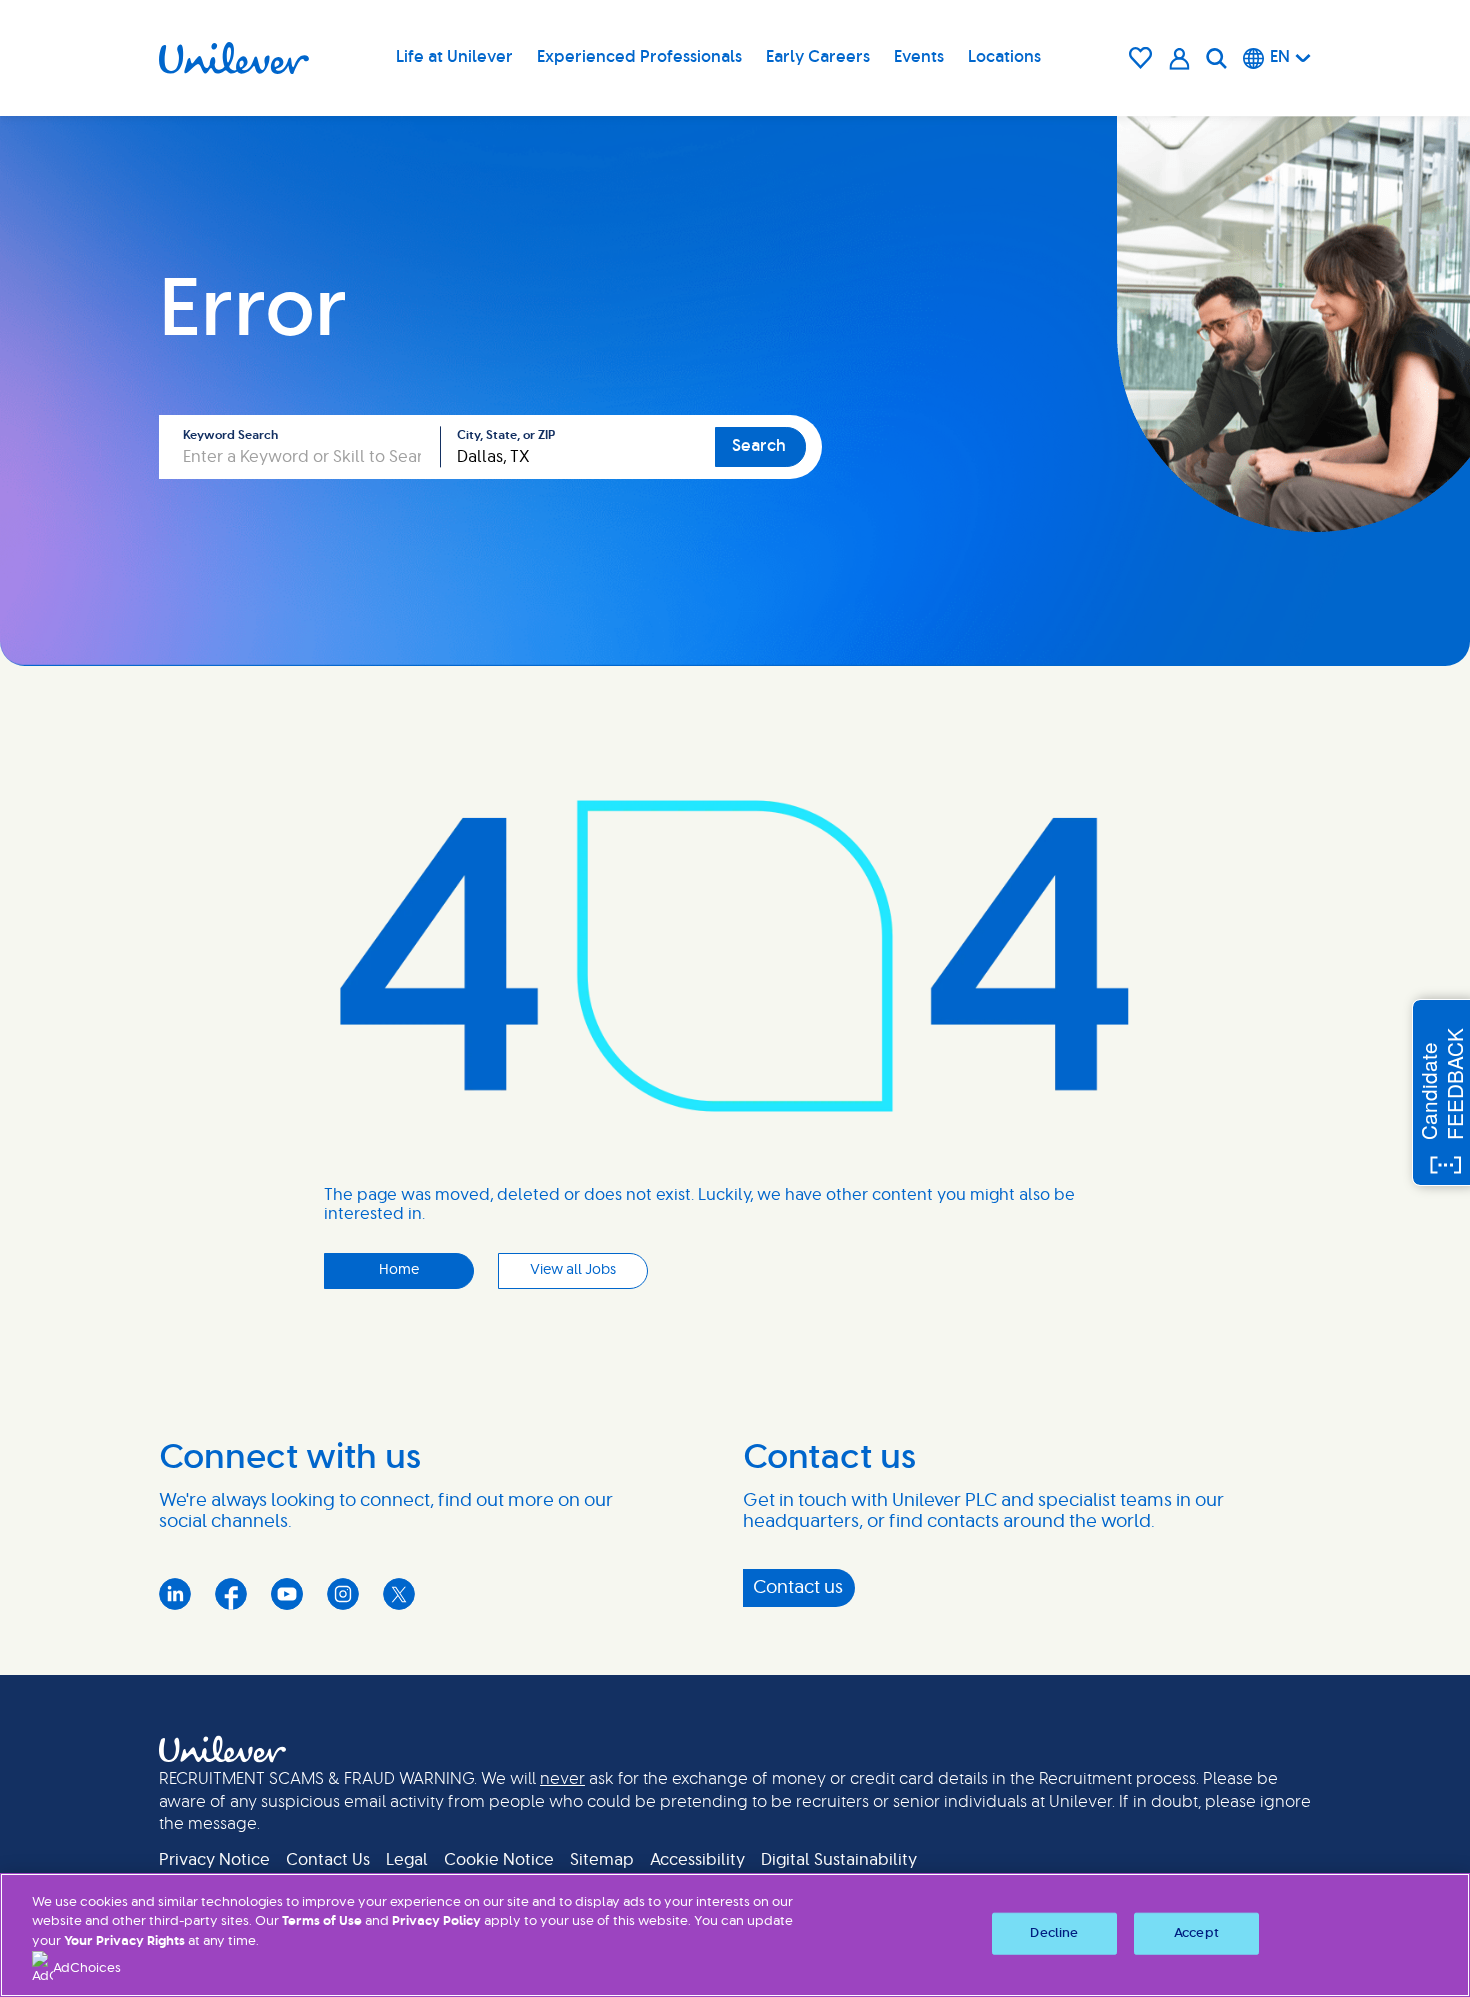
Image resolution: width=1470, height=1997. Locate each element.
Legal (407, 1860)
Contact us (798, 1588)
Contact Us (328, 1860)
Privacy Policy (436, 1921)
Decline (1054, 1933)
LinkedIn (175, 1594)
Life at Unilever (454, 57)
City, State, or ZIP (506, 435)
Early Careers (818, 57)
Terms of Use (322, 1921)
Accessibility (697, 1860)
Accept (1196, 1933)
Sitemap (602, 1860)
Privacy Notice (214, 1860)
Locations (1004, 57)
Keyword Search (230, 435)
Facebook (231, 1594)
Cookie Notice (499, 1860)
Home (399, 1270)
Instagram (343, 1594)
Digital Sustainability (839, 1860)
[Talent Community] (1179, 58)
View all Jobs (573, 1270)
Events (919, 57)
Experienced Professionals (639, 57)
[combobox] (578, 447)
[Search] (1216, 58)
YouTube (287, 1594)
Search (759, 446)
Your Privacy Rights (124, 1941)
